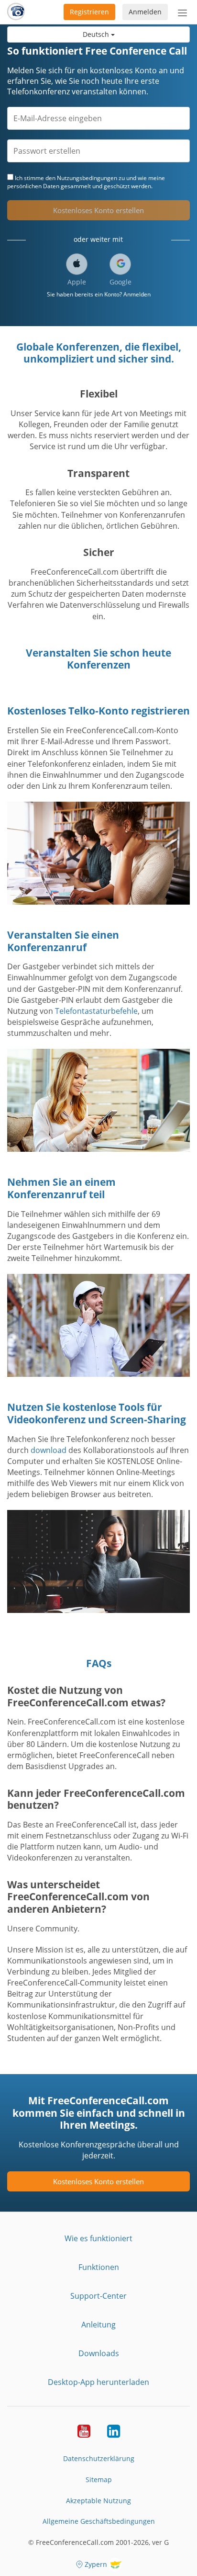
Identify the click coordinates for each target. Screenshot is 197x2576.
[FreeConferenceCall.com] (16, 12)
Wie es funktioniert (98, 2238)
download (49, 1450)
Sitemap (99, 2480)
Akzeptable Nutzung (98, 2501)
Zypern (96, 2564)
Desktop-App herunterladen (98, 2382)
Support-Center (98, 2296)
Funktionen (99, 2267)
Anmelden (145, 12)
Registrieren (89, 12)
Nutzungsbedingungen (87, 178)
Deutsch (97, 34)
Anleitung (98, 2325)
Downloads (99, 2353)
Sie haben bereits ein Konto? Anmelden (99, 294)
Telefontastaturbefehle (96, 1011)
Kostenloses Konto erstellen (98, 210)
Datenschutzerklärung (99, 2458)
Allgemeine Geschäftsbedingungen (99, 2521)
